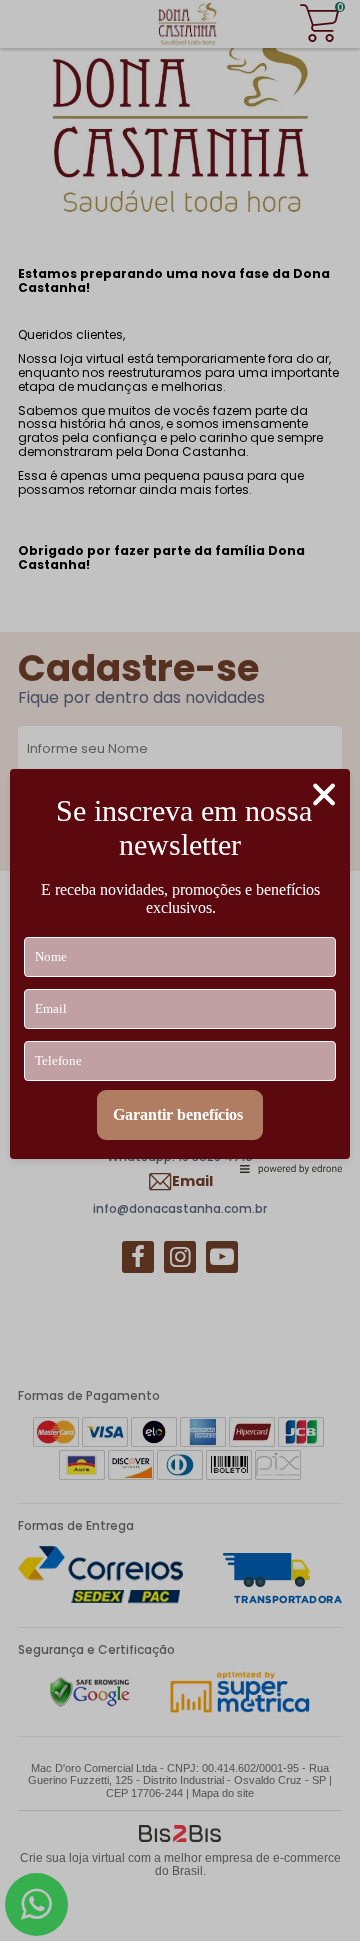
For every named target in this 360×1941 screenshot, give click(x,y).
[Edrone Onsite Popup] (180, 970)
